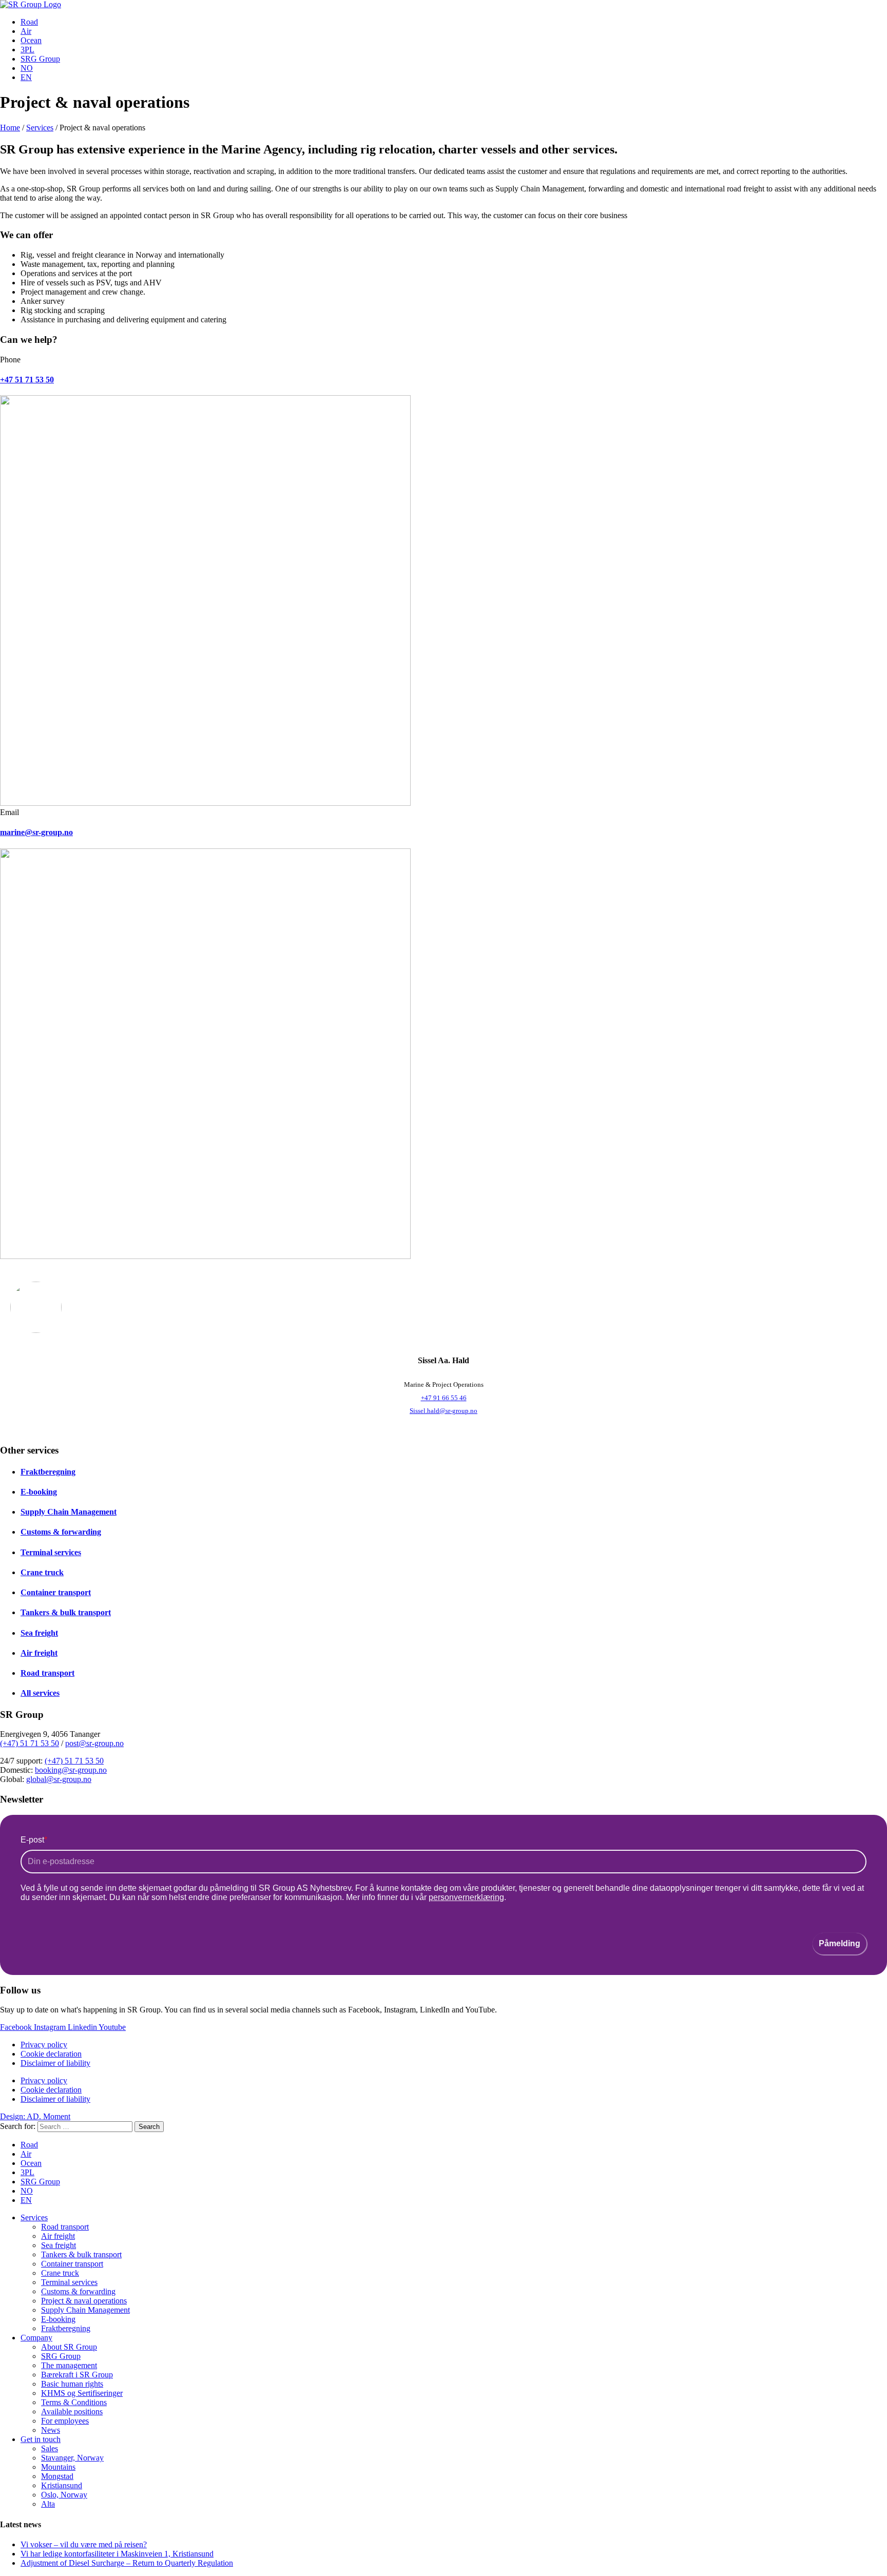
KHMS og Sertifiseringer (82, 2393)
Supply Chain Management (69, 1512)
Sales (50, 2448)
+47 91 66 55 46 (444, 1398)
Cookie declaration (51, 2054)
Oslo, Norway (64, 2495)
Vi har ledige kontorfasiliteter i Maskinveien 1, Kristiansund (117, 2554)
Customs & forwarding (61, 1532)
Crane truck (42, 1572)
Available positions (72, 2412)
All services (40, 1693)
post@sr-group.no (94, 1743)
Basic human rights (72, 2384)
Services (40, 128)
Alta (48, 2504)
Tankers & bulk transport (66, 1612)
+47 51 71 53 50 (27, 380)
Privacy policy (44, 2045)
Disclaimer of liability (55, 2063)
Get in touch (41, 2439)
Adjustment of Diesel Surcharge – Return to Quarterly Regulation (127, 2563)
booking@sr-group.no (71, 1770)
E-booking (39, 1492)
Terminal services (51, 1552)
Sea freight (39, 1633)
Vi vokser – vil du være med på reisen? (84, 2544)
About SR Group (69, 2347)
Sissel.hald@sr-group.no (444, 1411)
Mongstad (57, 2476)
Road (29, 22)
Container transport (56, 1592)
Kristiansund (62, 2485)
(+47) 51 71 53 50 (30, 1743)
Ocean (31, 40)
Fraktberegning (48, 1472)
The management (69, 2365)
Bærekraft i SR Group (77, 2375)
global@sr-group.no (59, 1779)
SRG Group (40, 59)
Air (26, 31)
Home (10, 128)
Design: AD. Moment (35, 2116)
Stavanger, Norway (72, 2458)
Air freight (39, 1653)
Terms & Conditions (74, 2402)
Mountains (58, 2467)
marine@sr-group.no (36, 832)
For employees (65, 2421)
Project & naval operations (84, 2301)
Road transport (47, 1673)
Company (36, 2338)
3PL (27, 50)
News (51, 2430)
